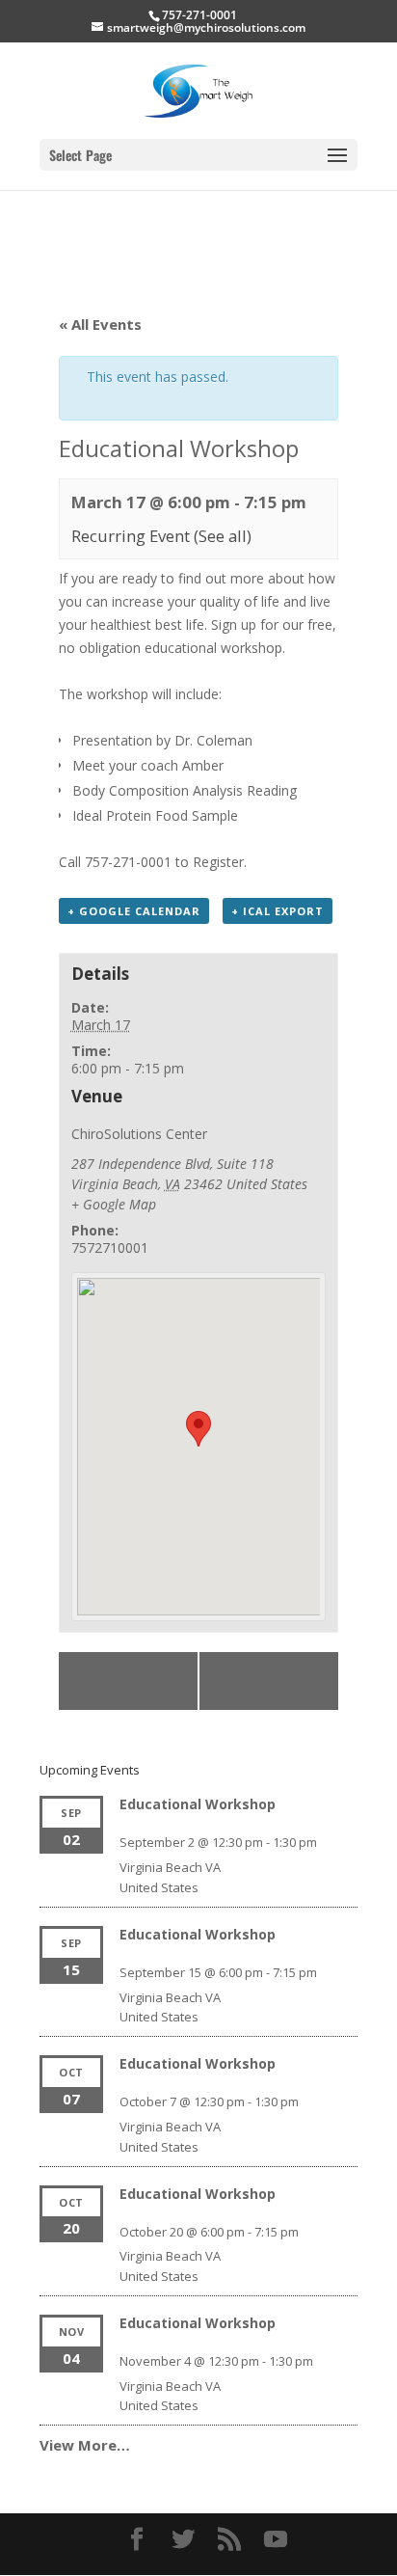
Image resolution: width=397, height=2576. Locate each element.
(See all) (223, 536)
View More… (85, 2445)
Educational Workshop (127, 1681)
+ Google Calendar (134, 911)
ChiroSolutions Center (139, 1134)
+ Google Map (114, 1204)
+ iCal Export (278, 911)
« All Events (100, 324)
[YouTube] (276, 2540)
